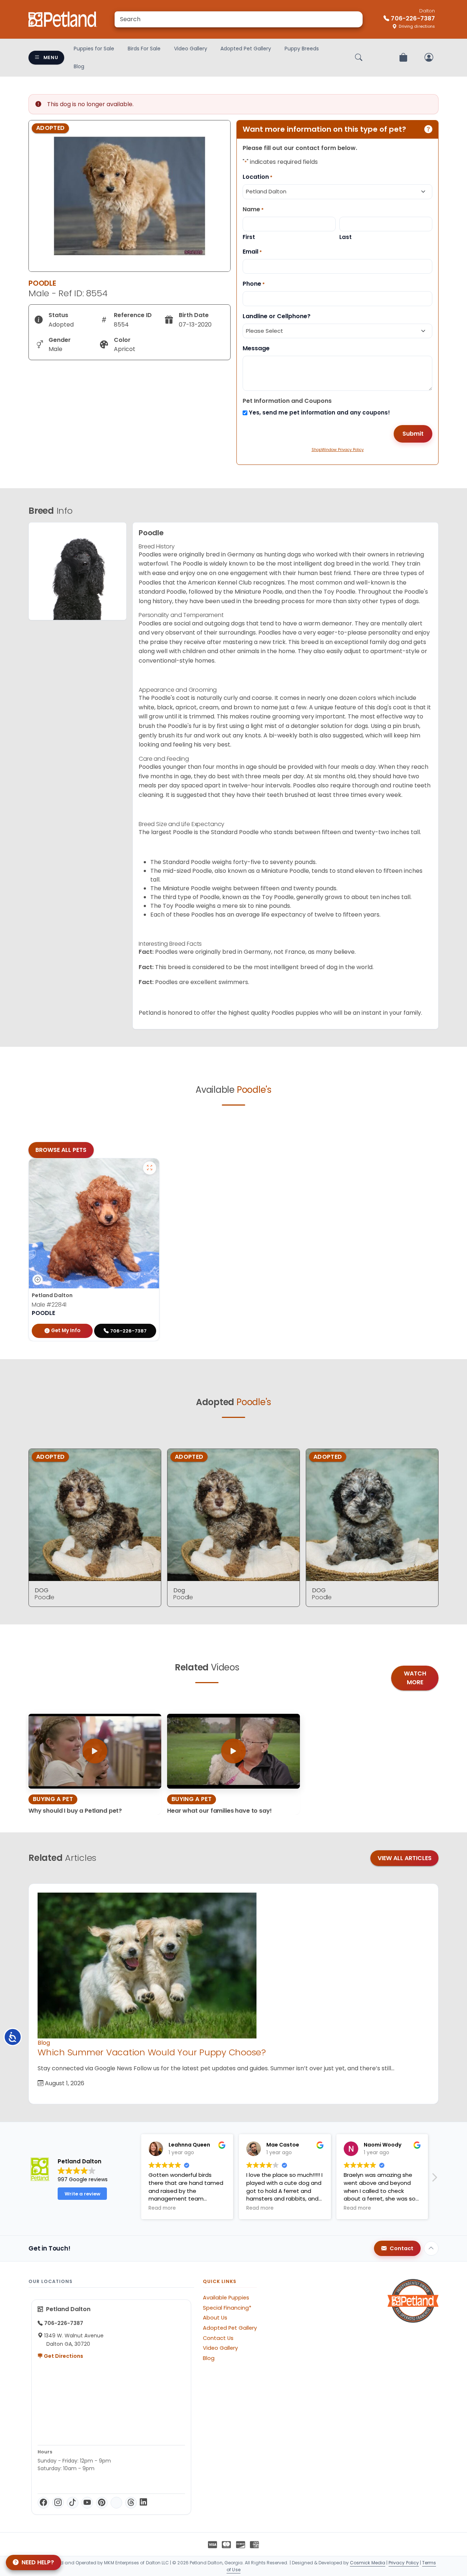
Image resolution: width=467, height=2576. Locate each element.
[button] (434, 2179)
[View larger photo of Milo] (150, 1168)
